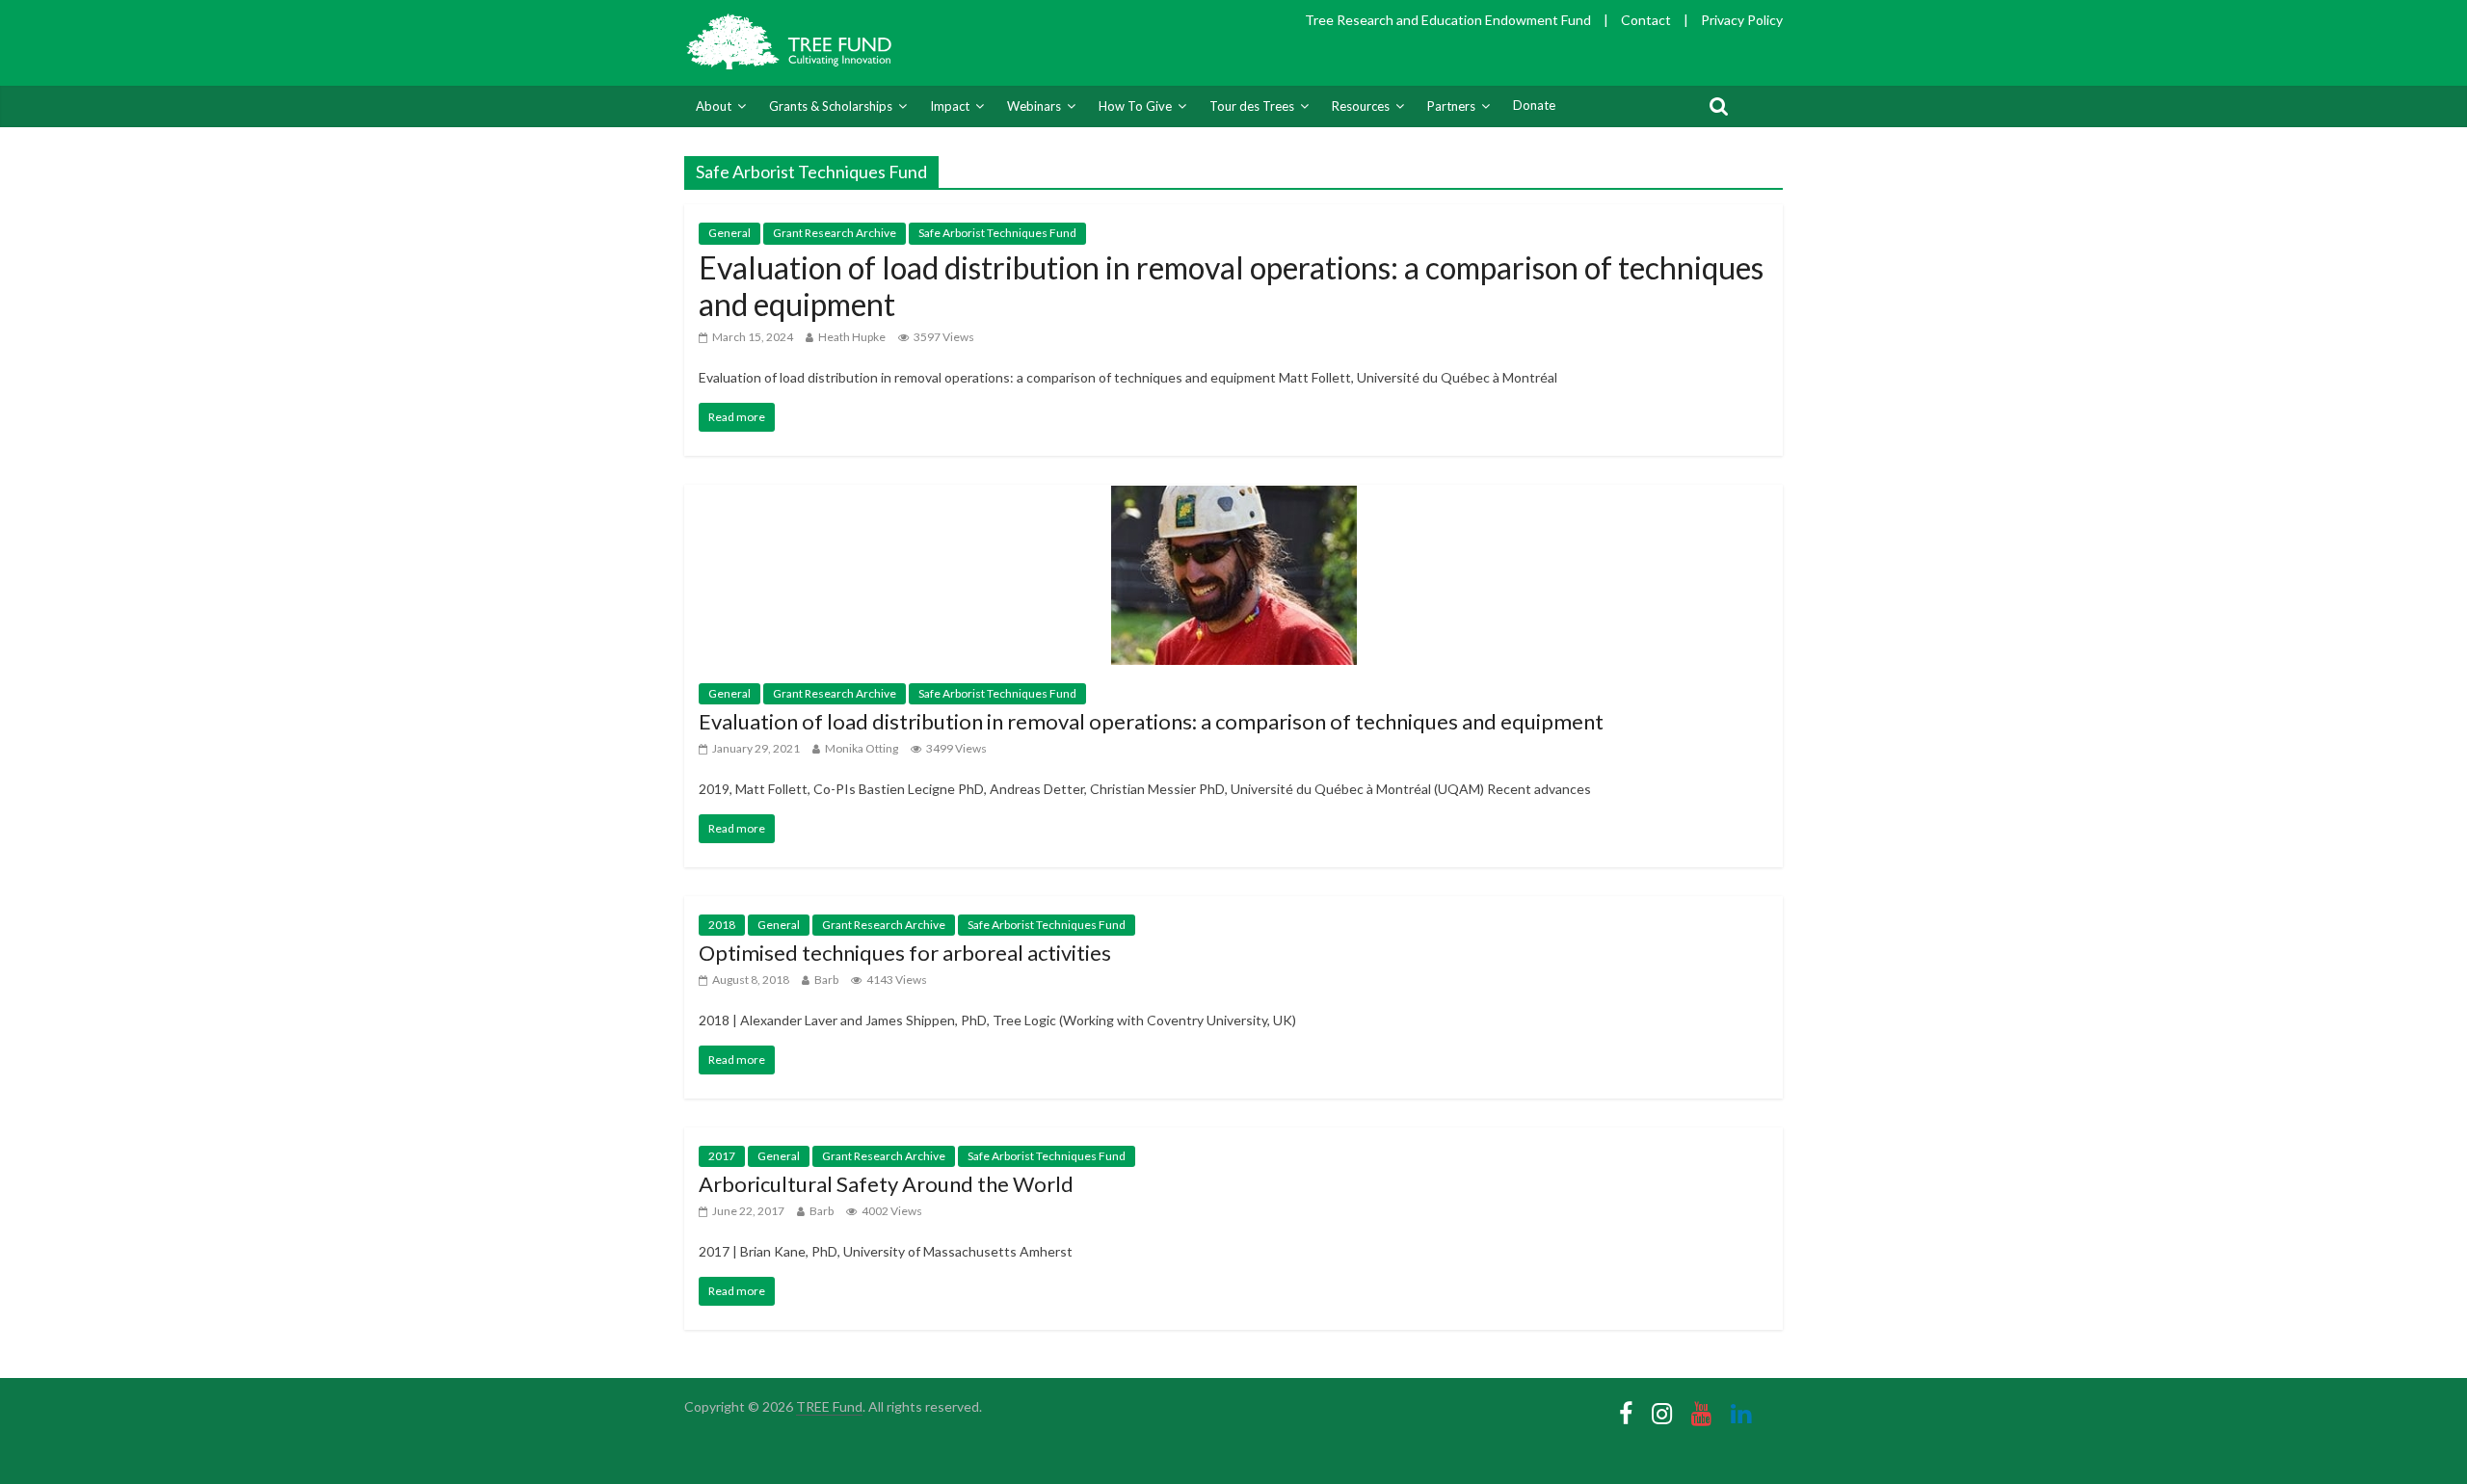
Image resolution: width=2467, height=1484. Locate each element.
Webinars (1034, 106)
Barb (826, 980)
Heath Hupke (852, 337)
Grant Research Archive (835, 233)
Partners (1451, 106)
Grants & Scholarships (831, 106)
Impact (950, 106)
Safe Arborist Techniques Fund (997, 233)
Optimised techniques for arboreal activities (905, 953)
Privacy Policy (1742, 20)
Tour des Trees (1252, 106)
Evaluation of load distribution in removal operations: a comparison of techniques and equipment (1231, 286)
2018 (722, 925)
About (714, 106)
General (729, 233)
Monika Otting (862, 748)
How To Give (1135, 106)
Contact (1646, 20)
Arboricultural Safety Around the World (886, 1184)
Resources (1361, 106)
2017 (722, 1156)
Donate (1534, 105)
